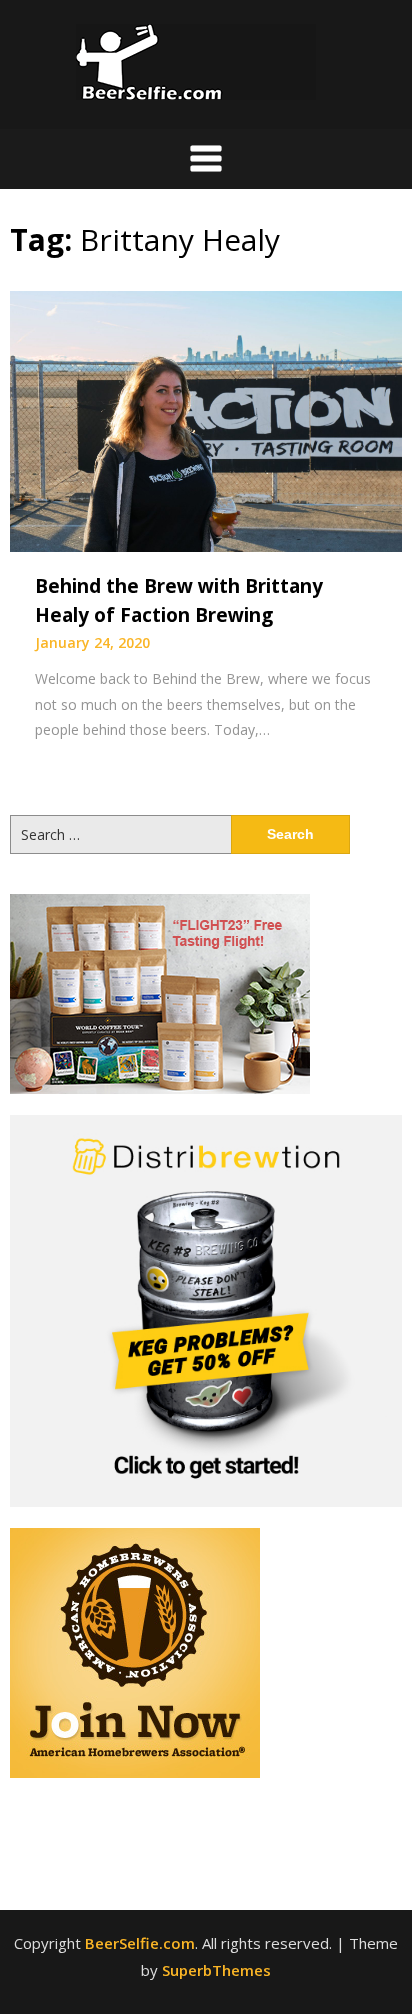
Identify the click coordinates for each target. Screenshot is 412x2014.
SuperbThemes (216, 1970)
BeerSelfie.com (140, 1943)
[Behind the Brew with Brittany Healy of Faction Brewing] (206, 420)
